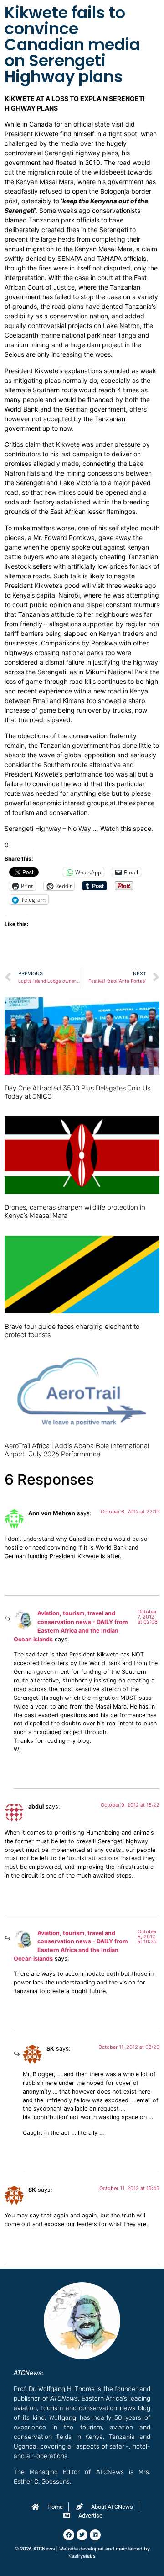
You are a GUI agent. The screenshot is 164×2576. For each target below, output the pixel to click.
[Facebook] (69, 2535)
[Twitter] (82, 2535)
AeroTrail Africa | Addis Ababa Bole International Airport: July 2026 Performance (77, 1450)
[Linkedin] (95, 2535)
